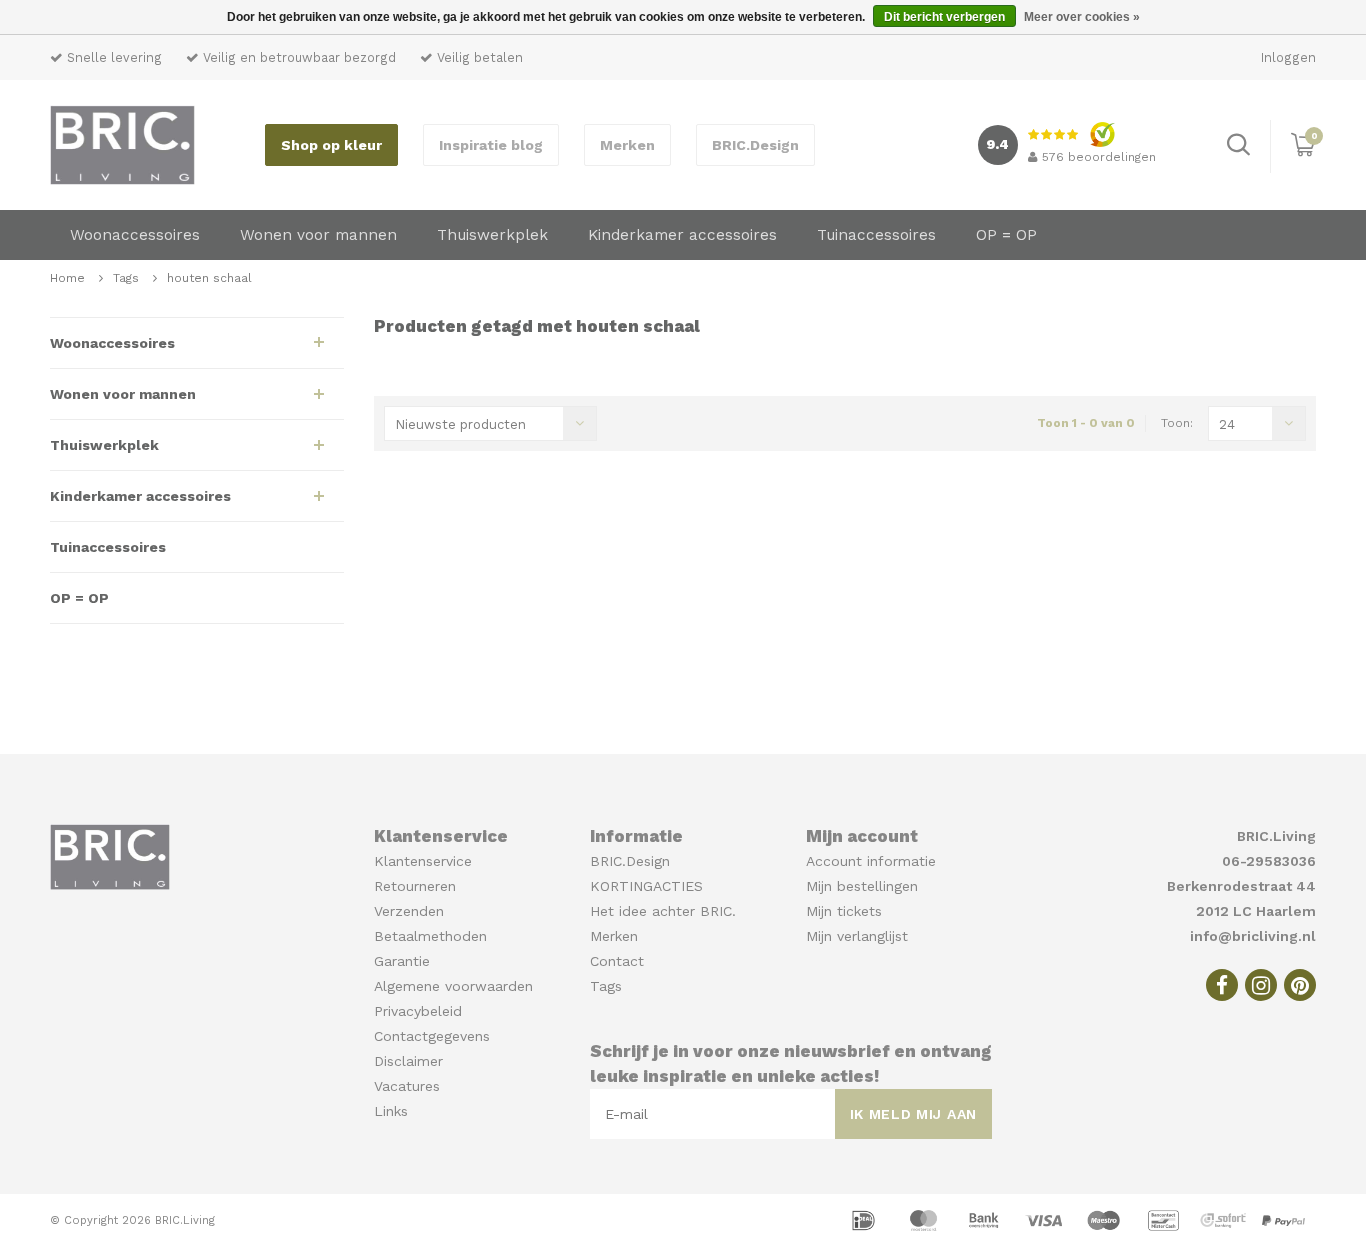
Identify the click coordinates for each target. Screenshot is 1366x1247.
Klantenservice (423, 861)
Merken (627, 145)
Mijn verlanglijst (857, 936)
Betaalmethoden (430, 936)
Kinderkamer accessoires (682, 235)
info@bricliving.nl (1253, 936)
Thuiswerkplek (492, 235)
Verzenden (409, 911)
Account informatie (871, 861)
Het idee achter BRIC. (663, 911)
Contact (617, 961)
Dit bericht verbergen (944, 17)
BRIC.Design (755, 145)
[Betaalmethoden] (866, 1219)
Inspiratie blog (491, 145)
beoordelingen (1099, 157)
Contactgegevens (432, 1036)
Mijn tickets (844, 911)
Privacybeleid (418, 1011)
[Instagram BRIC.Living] (1261, 985)
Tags (126, 278)
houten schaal (209, 278)
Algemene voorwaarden (453, 986)
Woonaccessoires (135, 235)
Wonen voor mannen (318, 235)
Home (67, 278)
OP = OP (1006, 235)
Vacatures (407, 1086)
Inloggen (1288, 57)
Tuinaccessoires (876, 235)
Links (391, 1111)
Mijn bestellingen (862, 886)
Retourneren (415, 886)
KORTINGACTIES (646, 886)
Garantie (402, 961)
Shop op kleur (331, 145)
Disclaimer (408, 1061)
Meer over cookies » (1082, 17)
